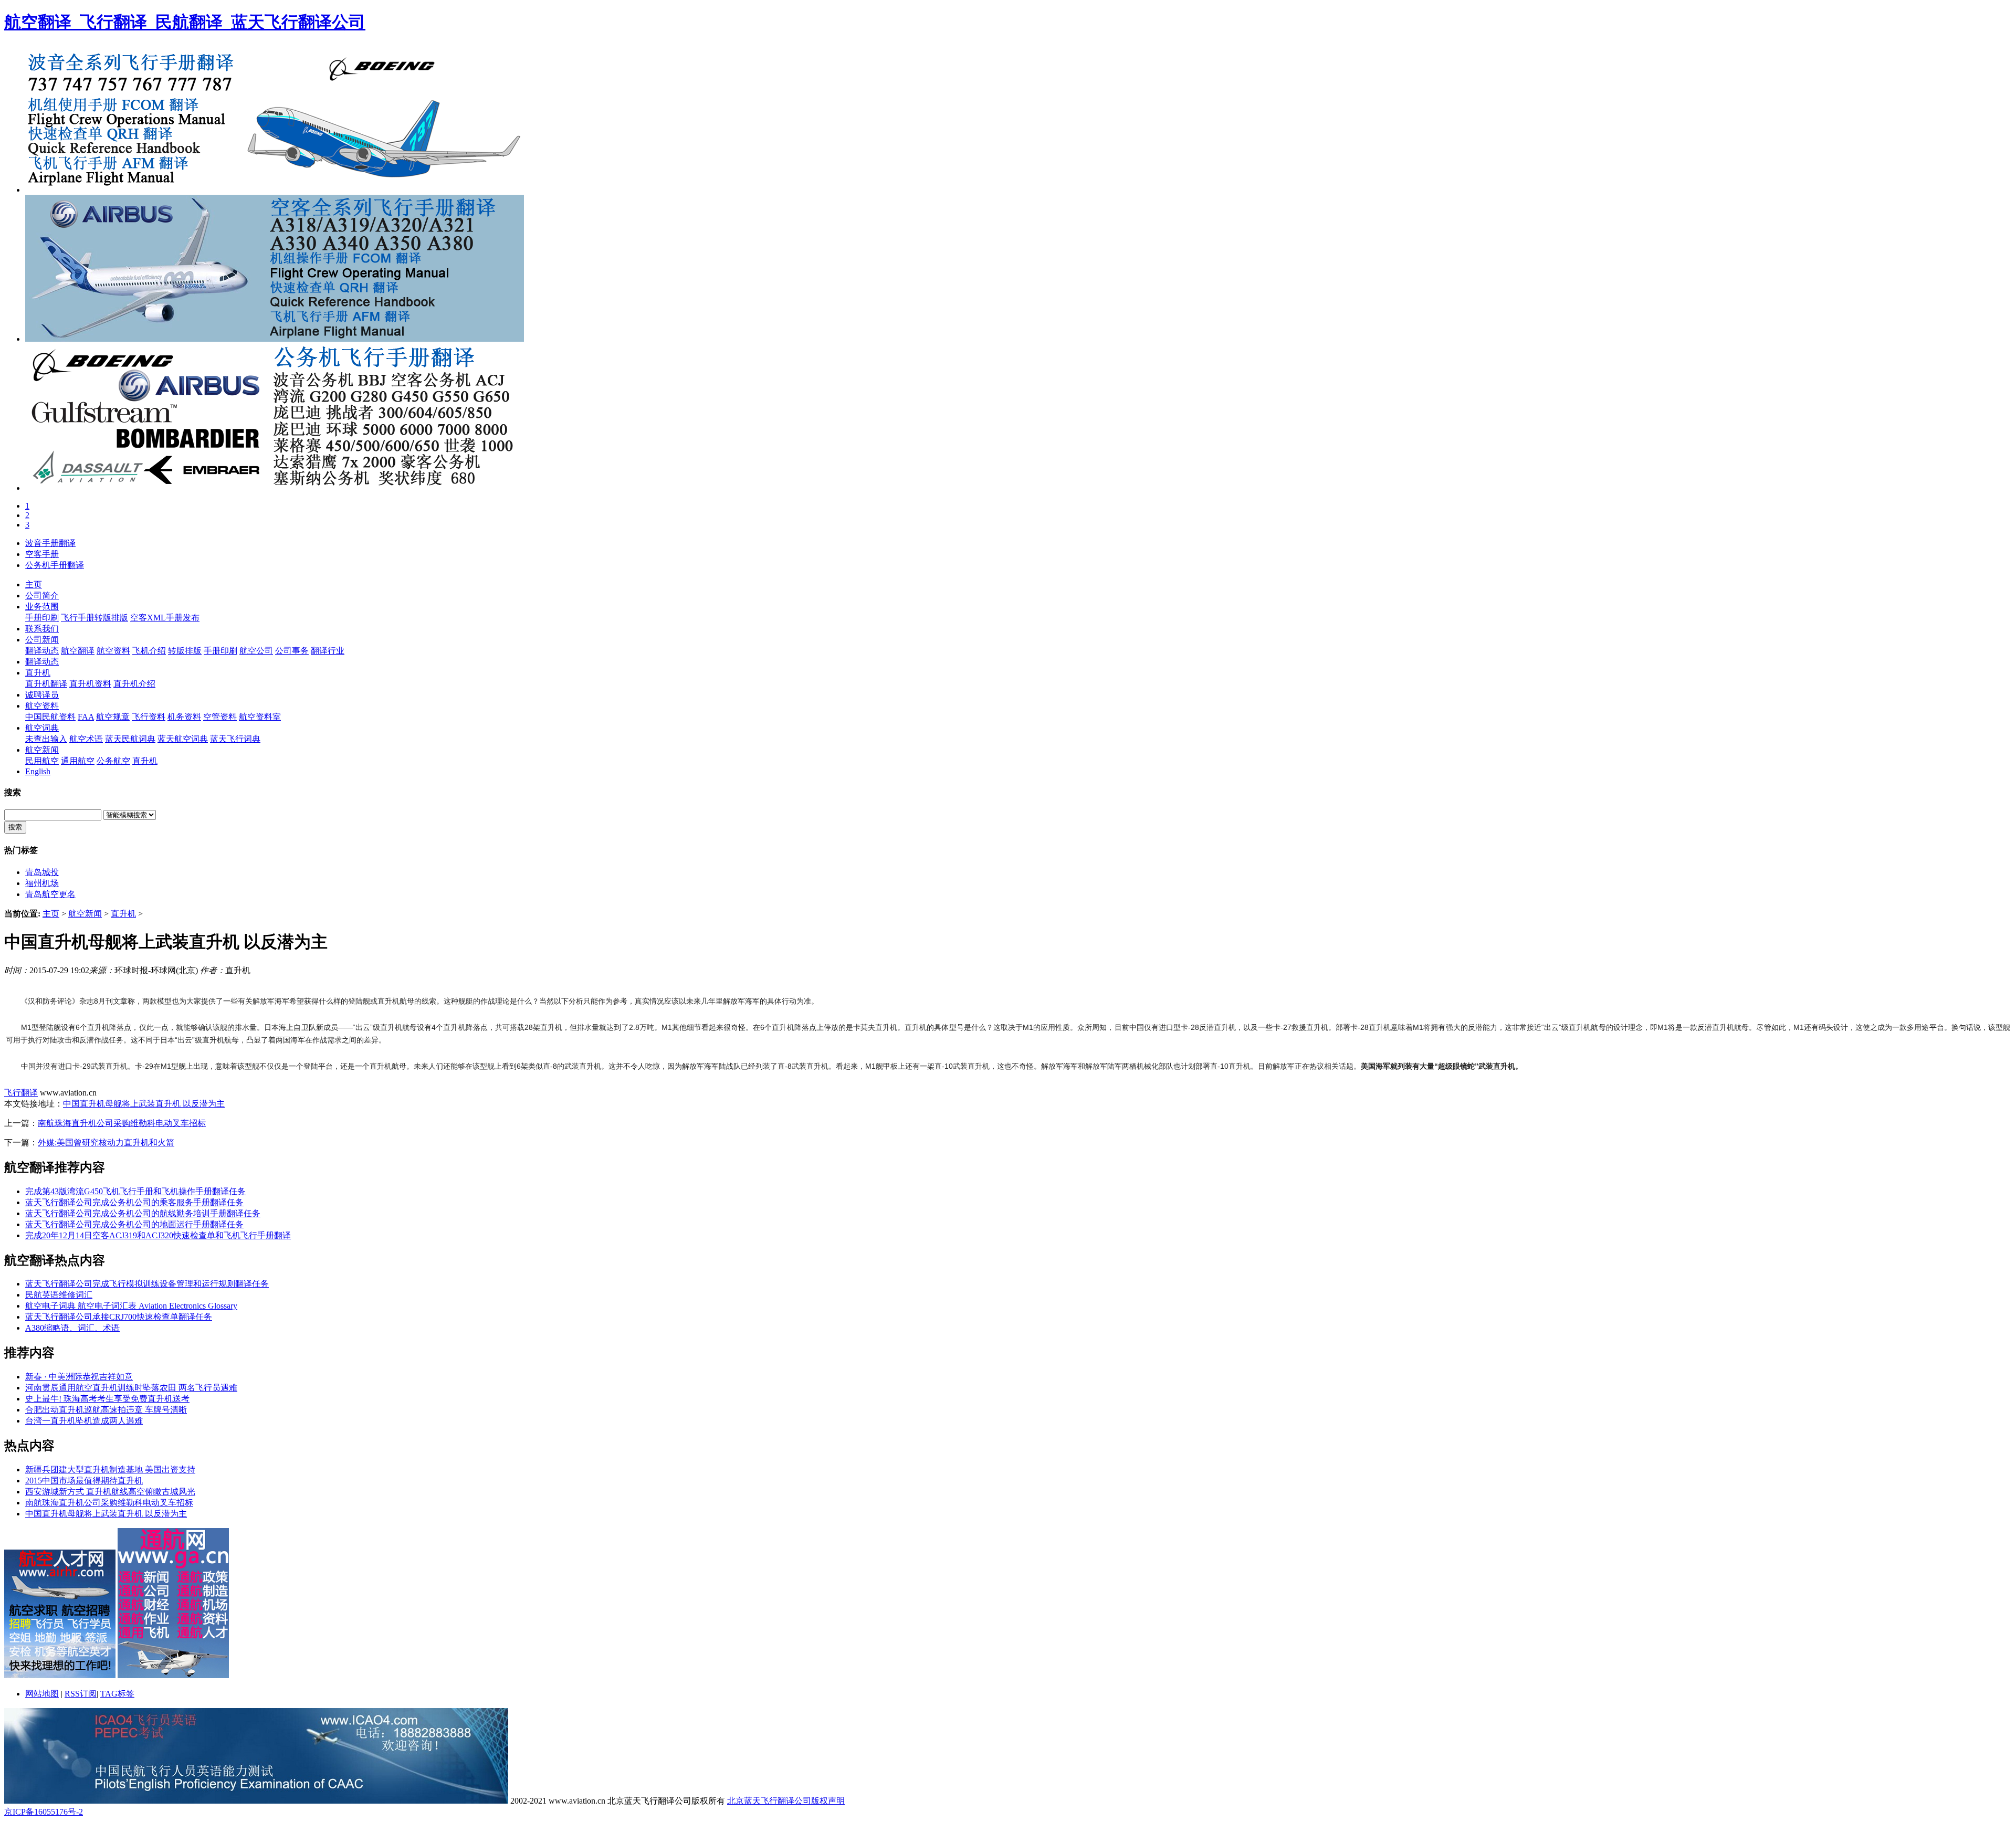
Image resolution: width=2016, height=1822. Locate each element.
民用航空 (42, 761)
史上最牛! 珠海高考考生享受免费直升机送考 (107, 1399)
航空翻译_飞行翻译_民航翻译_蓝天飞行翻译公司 (185, 22)
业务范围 (42, 607)
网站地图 (42, 1694)
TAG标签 (117, 1694)
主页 (34, 584)
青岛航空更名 (50, 894)
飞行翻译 (21, 1093)
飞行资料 (149, 717)
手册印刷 (42, 618)
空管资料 (220, 717)
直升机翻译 (46, 684)
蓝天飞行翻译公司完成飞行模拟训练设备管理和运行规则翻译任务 (147, 1284)
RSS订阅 (81, 1694)
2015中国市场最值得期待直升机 (84, 1481)
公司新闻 (42, 640)
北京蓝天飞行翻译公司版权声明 (786, 1801)
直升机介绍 (134, 684)
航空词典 (42, 728)
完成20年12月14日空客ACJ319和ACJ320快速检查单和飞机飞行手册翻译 (158, 1235)
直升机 (38, 673)
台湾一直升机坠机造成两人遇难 (84, 1421)
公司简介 (42, 596)
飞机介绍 (149, 651)
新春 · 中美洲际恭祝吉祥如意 (79, 1377)
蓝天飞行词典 (235, 739)
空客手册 (42, 554)
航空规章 (113, 717)
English (38, 771)
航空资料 (113, 651)
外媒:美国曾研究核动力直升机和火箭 (106, 1142)
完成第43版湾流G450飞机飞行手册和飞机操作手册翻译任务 (135, 1191)
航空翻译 (78, 651)
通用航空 (78, 761)
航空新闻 (42, 750)
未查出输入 (46, 739)
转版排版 (185, 651)
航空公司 (256, 651)
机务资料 (184, 717)
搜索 (15, 827)
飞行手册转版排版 (94, 618)
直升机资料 (90, 684)
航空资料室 (260, 717)
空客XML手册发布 (165, 618)
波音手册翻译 (50, 543)
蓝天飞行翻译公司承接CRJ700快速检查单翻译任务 (119, 1317)
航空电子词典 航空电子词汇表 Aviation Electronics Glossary (131, 1306)
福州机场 (42, 883)
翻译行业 (328, 651)
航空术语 (86, 739)
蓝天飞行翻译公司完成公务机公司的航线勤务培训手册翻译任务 (143, 1213)
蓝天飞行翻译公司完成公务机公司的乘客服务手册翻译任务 (134, 1202)
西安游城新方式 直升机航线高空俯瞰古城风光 (110, 1492)
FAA (86, 717)
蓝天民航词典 (130, 739)
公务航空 (113, 761)
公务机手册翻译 (55, 565)
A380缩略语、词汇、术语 (72, 1328)
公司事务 (292, 651)
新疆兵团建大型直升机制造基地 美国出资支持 (110, 1470)
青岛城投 (42, 872)
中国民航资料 (50, 717)
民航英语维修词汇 (59, 1295)
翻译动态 (42, 651)
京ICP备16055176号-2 (44, 1812)
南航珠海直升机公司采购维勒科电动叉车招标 (122, 1123)
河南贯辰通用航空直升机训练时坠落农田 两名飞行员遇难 (131, 1388)
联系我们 (42, 629)
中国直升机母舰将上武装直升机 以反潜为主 (144, 1104)
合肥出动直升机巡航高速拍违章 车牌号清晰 (106, 1410)
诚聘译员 (42, 695)
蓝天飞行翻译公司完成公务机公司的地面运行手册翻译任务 (134, 1224)
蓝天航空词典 (183, 739)
